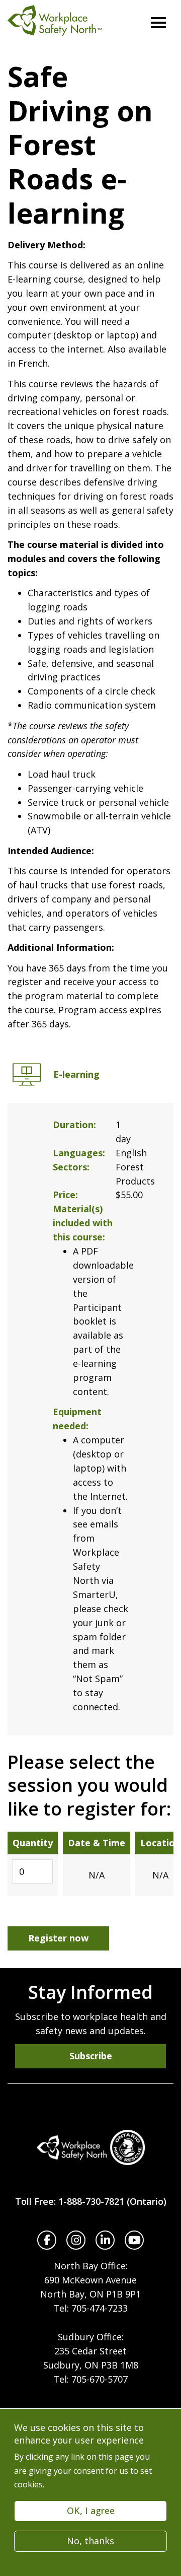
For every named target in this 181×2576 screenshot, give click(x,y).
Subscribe (91, 2056)
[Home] (90, 2147)
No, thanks (90, 2541)
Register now (58, 1938)
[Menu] (158, 23)
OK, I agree (91, 2511)
